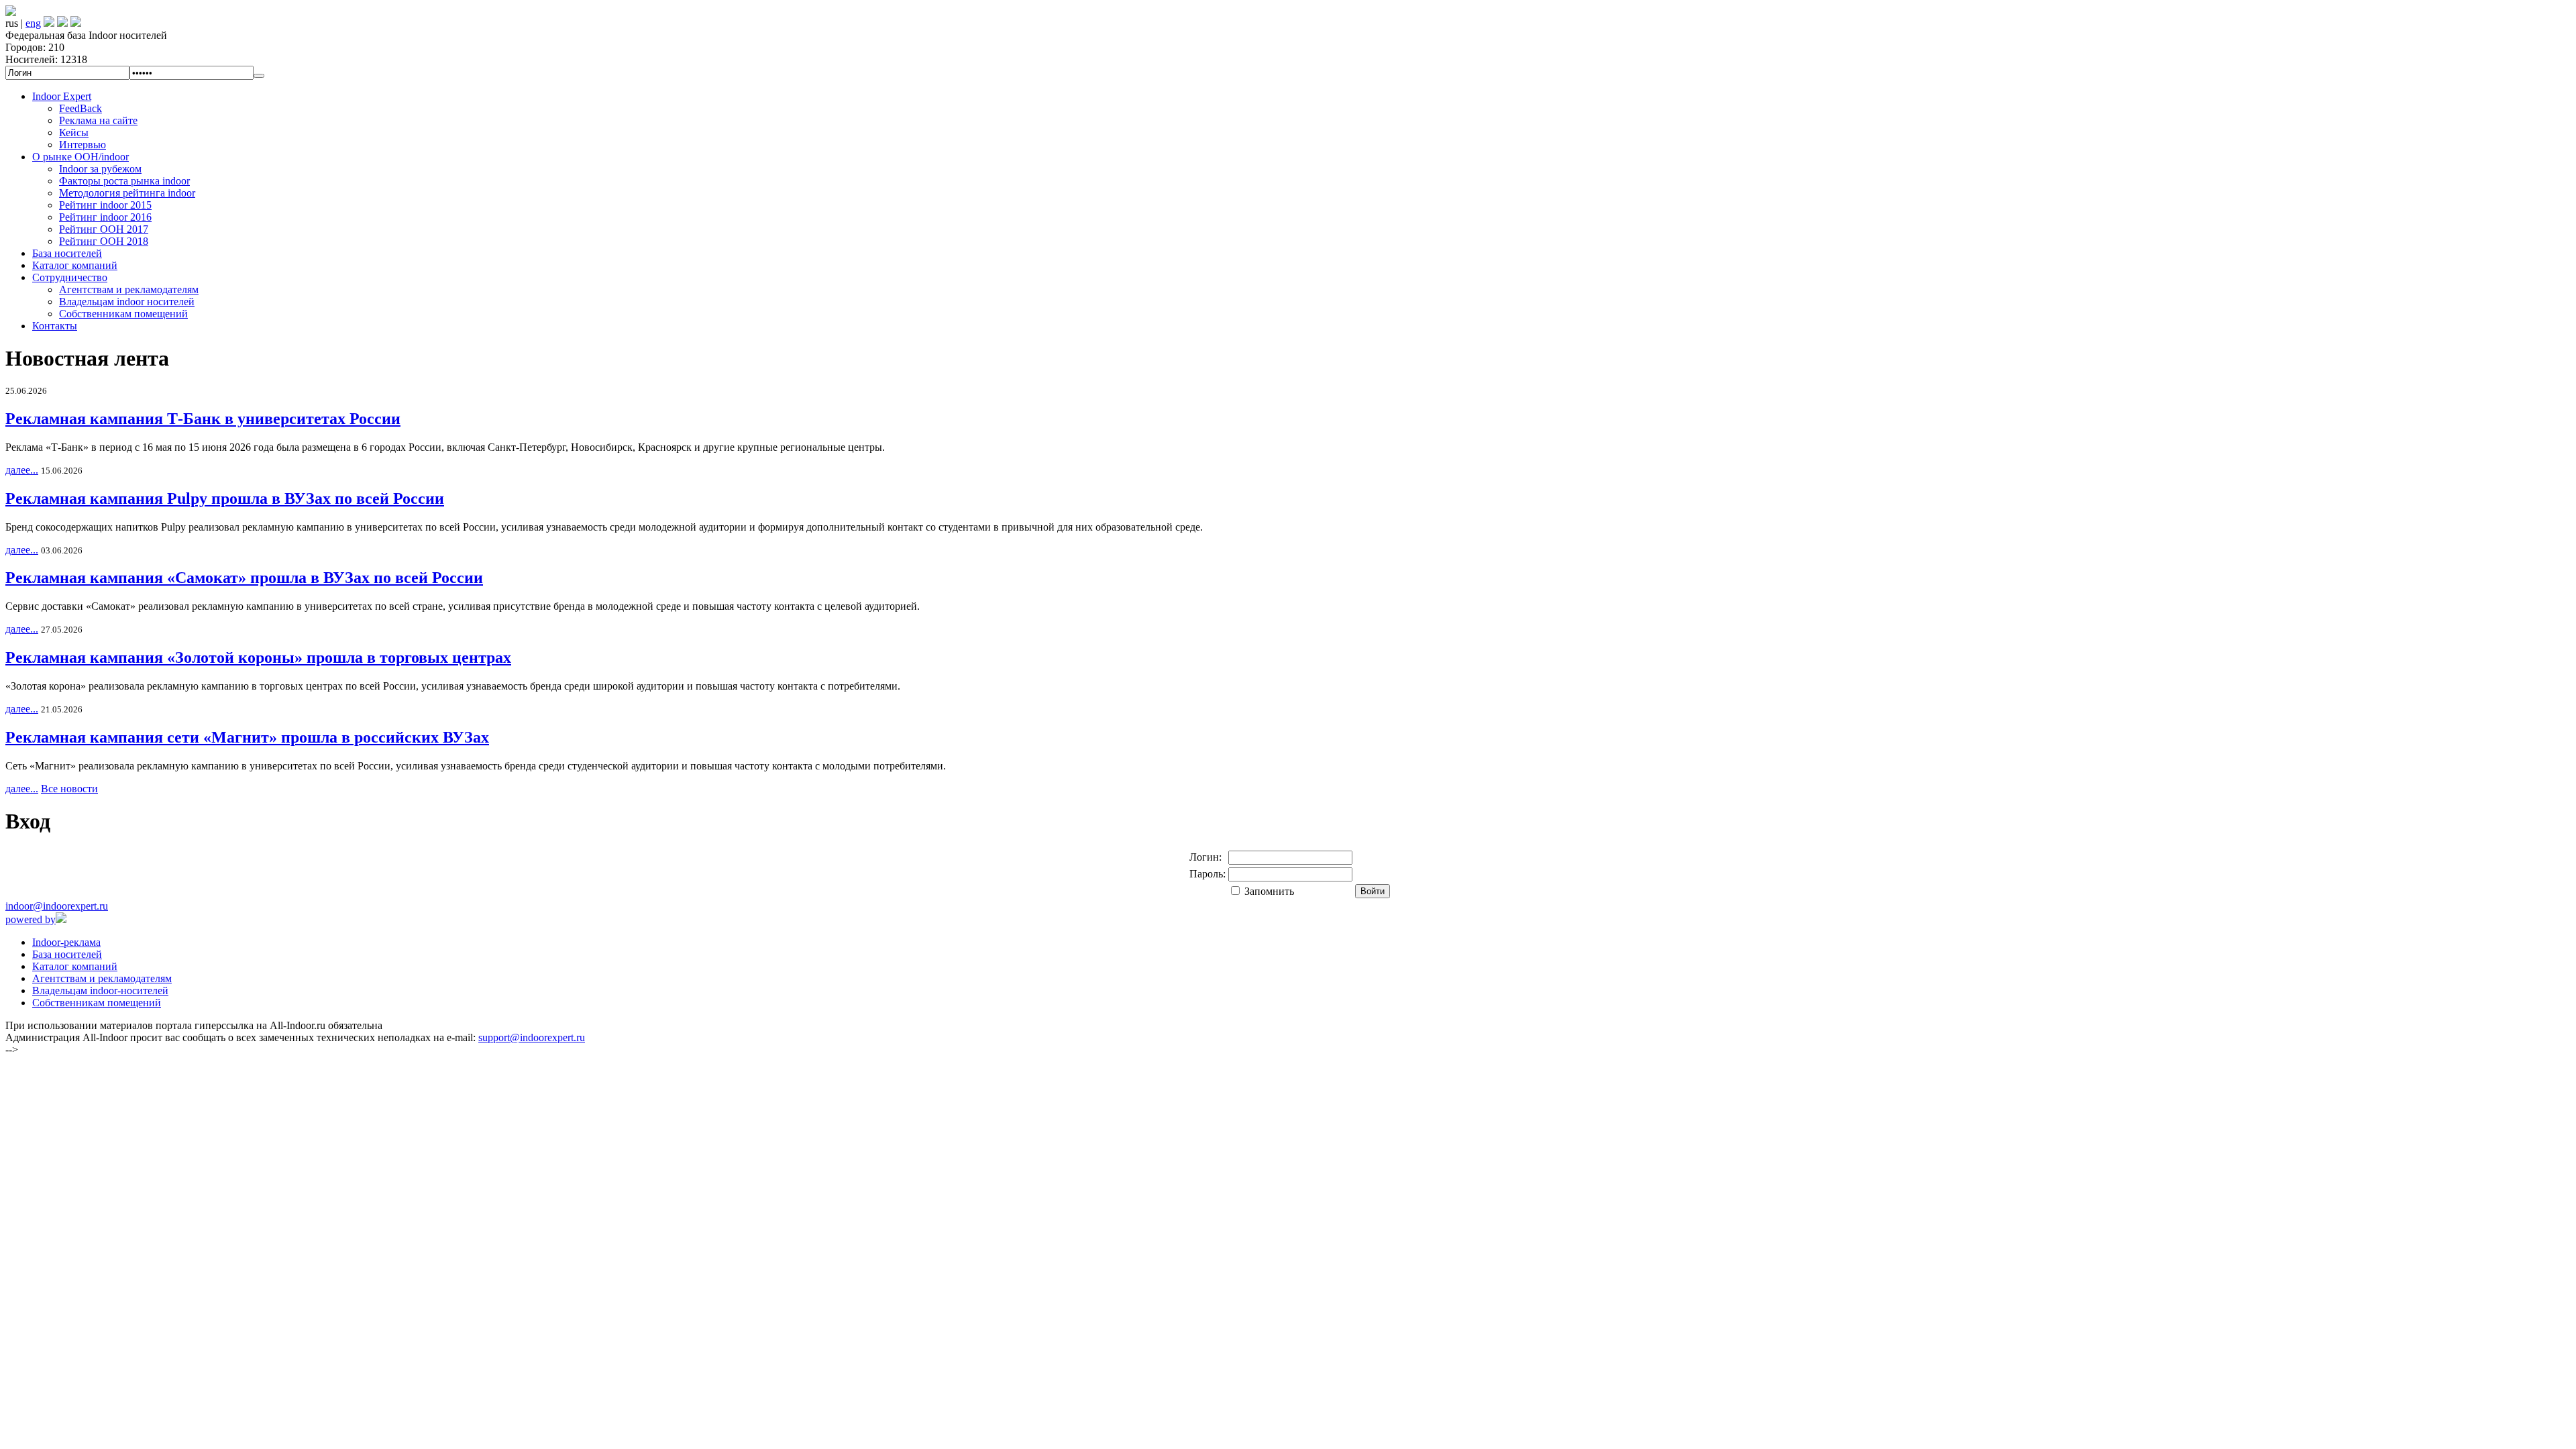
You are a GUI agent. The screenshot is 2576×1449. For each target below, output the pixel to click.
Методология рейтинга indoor (127, 193)
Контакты (55, 326)
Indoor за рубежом (100, 169)
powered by (31, 919)
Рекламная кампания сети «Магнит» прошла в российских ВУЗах (247, 737)
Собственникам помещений (123, 314)
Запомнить (1269, 891)
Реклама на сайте (98, 120)
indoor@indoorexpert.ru (57, 906)
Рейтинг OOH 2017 (104, 229)
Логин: (1205, 857)
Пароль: (1207, 874)
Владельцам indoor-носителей (100, 990)
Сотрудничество (70, 277)
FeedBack (80, 108)
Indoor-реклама (66, 942)
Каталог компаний (75, 265)
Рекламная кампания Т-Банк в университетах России (203, 419)
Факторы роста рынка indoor (124, 181)
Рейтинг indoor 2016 (105, 217)
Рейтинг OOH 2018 (104, 241)
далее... (22, 470)
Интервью (83, 145)
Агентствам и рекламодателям (129, 289)
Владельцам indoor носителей (127, 302)
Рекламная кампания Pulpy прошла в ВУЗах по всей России (225, 498)
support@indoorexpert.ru (532, 1037)
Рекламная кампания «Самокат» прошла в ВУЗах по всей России (244, 578)
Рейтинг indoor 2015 (105, 205)
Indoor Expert (62, 96)
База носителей (67, 253)
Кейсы (74, 132)
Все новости (69, 789)
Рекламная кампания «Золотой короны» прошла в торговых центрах (258, 657)
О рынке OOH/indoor (80, 157)
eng (33, 23)
